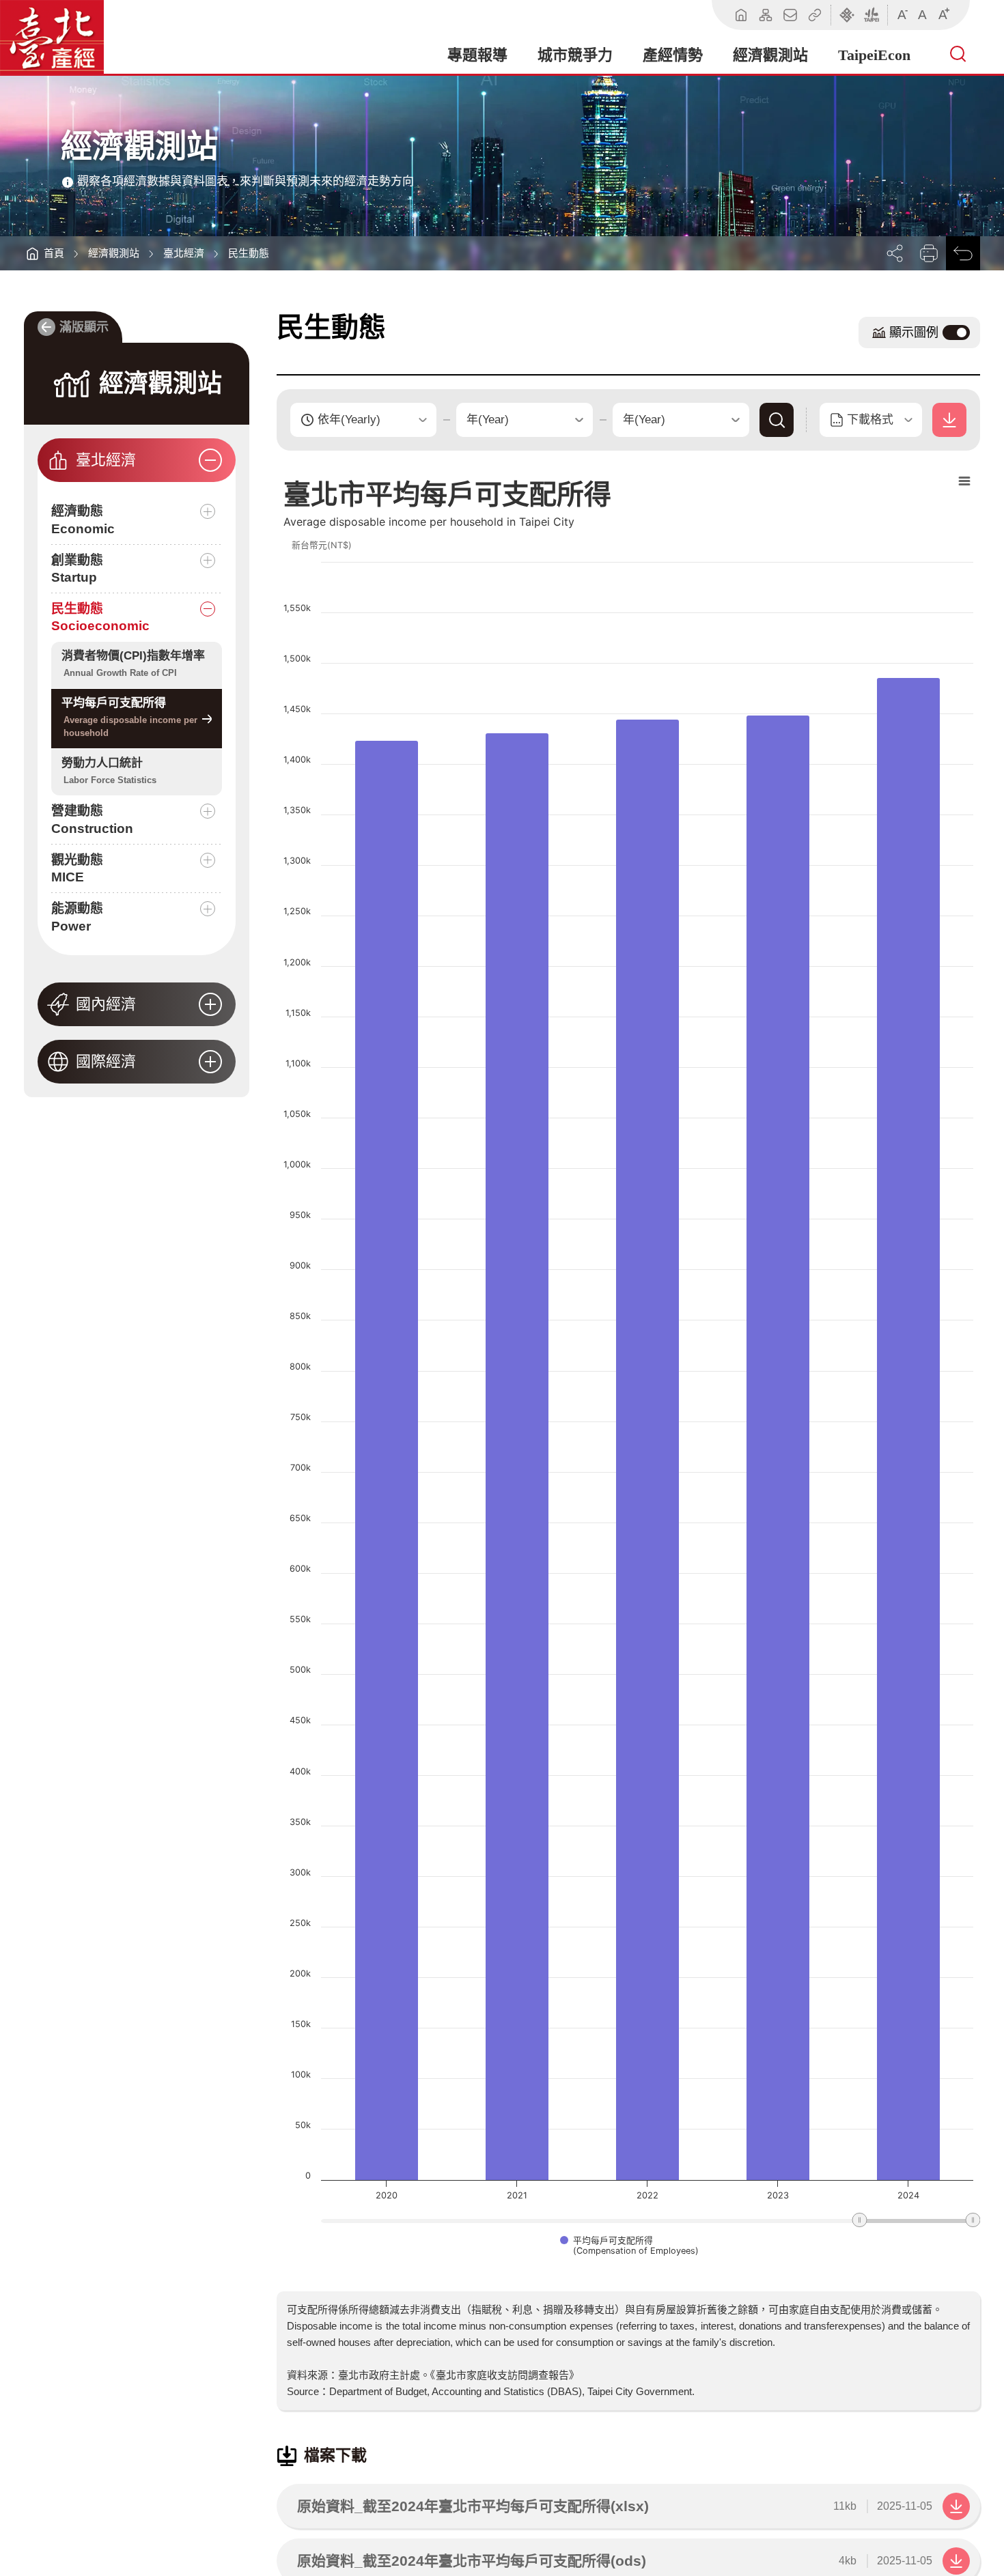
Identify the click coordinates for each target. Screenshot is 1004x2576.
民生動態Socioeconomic (100, 618)
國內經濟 (106, 1004)
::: (28, 306)
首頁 (54, 253)
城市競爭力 (575, 55)
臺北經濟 (184, 253)
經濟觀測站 (770, 55)
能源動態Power (77, 917)
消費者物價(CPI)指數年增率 (133, 664)
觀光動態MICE (77, 869)
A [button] (903, 13)
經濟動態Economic (83, 520)
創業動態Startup (77, 569)
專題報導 (477, 55)
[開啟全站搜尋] (960, 55)
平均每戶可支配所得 (129, 717)
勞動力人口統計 (109, 771)
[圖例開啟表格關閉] (956, 332)
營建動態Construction (92, 820)
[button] (895, 253)
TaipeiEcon (874, 55)
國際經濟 (106, 1061)
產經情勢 (673, 55)
